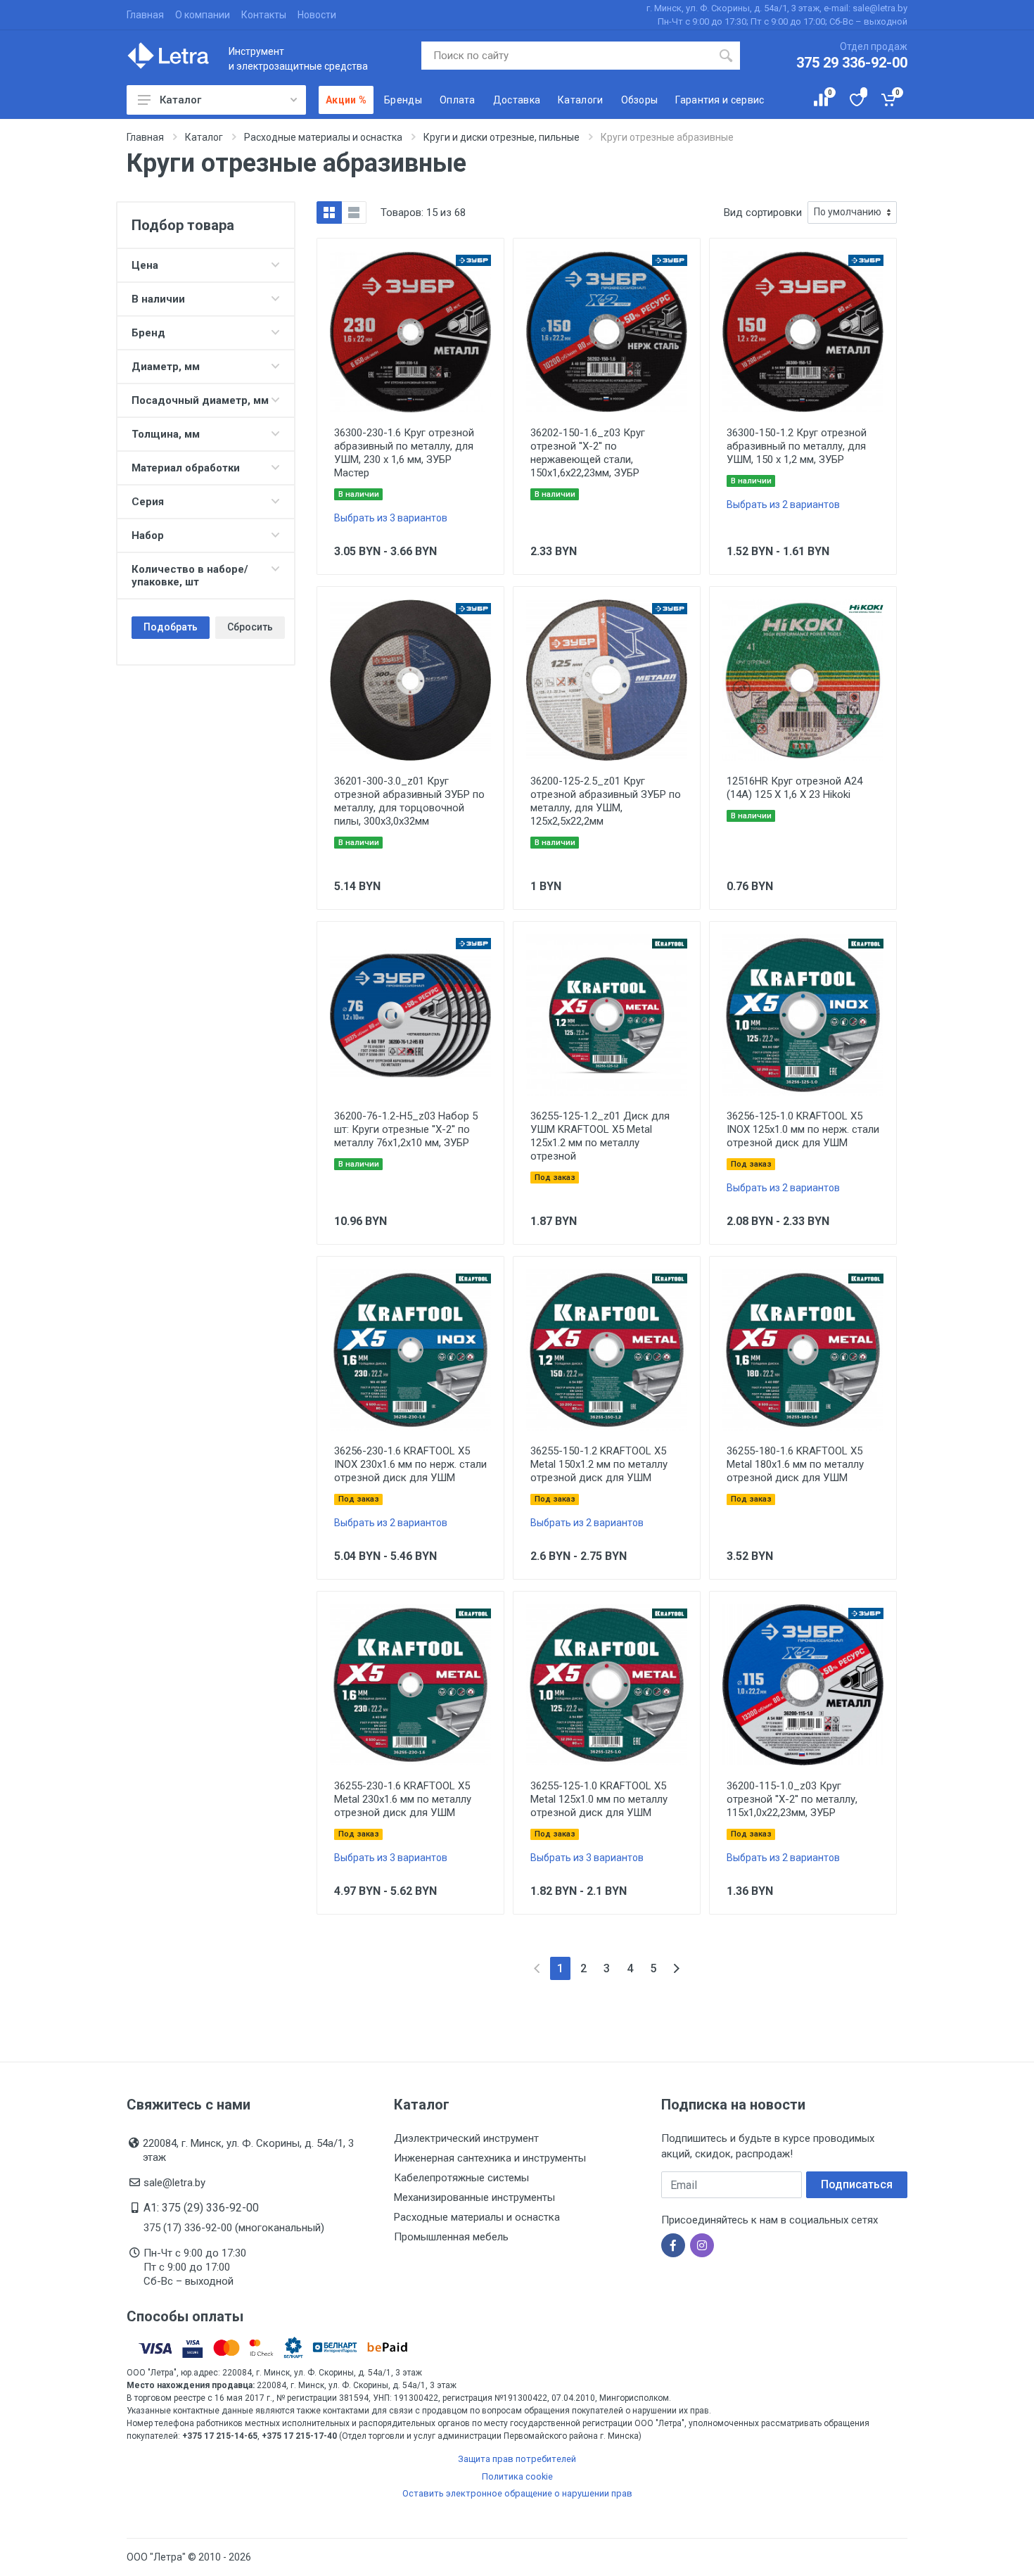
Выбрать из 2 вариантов (783, 505)
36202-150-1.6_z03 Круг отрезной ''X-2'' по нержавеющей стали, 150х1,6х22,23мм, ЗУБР (588, 453)
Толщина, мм (166, 434)
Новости (317, 15)
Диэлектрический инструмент (466, 2138)
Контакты (264, 15)
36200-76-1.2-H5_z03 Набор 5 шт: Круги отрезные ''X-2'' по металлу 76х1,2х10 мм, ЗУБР (406, 1129)
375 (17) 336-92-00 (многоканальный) (234, 2228)
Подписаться (857, 2184)
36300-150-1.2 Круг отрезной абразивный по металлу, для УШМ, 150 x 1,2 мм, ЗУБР (797, 446)
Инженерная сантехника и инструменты (490, 2158)
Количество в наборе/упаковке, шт (190, 576)
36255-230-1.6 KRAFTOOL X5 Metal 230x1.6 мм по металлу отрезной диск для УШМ (403, 1799)
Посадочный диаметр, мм (200, 400)
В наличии (158, 299)
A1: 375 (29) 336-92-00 (201, 2208)
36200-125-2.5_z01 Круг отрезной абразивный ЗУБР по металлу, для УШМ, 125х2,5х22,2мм (606, 801)
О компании (203, 15)
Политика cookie (517, 2476)
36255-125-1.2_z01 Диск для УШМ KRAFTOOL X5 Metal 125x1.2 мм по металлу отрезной (600, 1136)
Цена (145, 265)
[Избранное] (856, 100)
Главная (145, 15)
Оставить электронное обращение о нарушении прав (517, 2493)
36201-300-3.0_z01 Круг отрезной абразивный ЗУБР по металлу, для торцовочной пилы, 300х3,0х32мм (409, 801)
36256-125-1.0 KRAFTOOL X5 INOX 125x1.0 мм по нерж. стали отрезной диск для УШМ (803, 1129)
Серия (148, 502)
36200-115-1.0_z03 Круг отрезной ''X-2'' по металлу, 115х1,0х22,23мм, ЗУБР (792, 1799)
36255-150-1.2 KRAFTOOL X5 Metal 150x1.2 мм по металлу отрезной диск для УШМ (599, 1464)
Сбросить (250, 627)
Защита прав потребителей (517, 2459)
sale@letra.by (174, 2183)
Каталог (180, 100)
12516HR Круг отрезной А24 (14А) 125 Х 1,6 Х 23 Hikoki (794, 788)
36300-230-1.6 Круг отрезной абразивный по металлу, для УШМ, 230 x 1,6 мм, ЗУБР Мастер (404, 453)
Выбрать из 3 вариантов (391, 518)
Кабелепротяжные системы (461, 2178)
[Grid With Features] (329, 212)
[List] (354, 212)
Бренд (148, 333)
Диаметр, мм (166, 367)
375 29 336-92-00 (852, 63)
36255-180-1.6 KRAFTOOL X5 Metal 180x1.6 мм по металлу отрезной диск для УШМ (795, 1464)
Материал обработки (186, 468)
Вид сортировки (763, 212)
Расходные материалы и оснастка (477, 2217)
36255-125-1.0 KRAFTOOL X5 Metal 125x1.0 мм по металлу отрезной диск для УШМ (599, 1799)
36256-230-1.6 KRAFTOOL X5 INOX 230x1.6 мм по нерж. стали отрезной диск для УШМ (410, 1464)
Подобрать (171, 627)
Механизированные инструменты (474, 2197)
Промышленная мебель (451, 2237)
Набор (148, 535)
